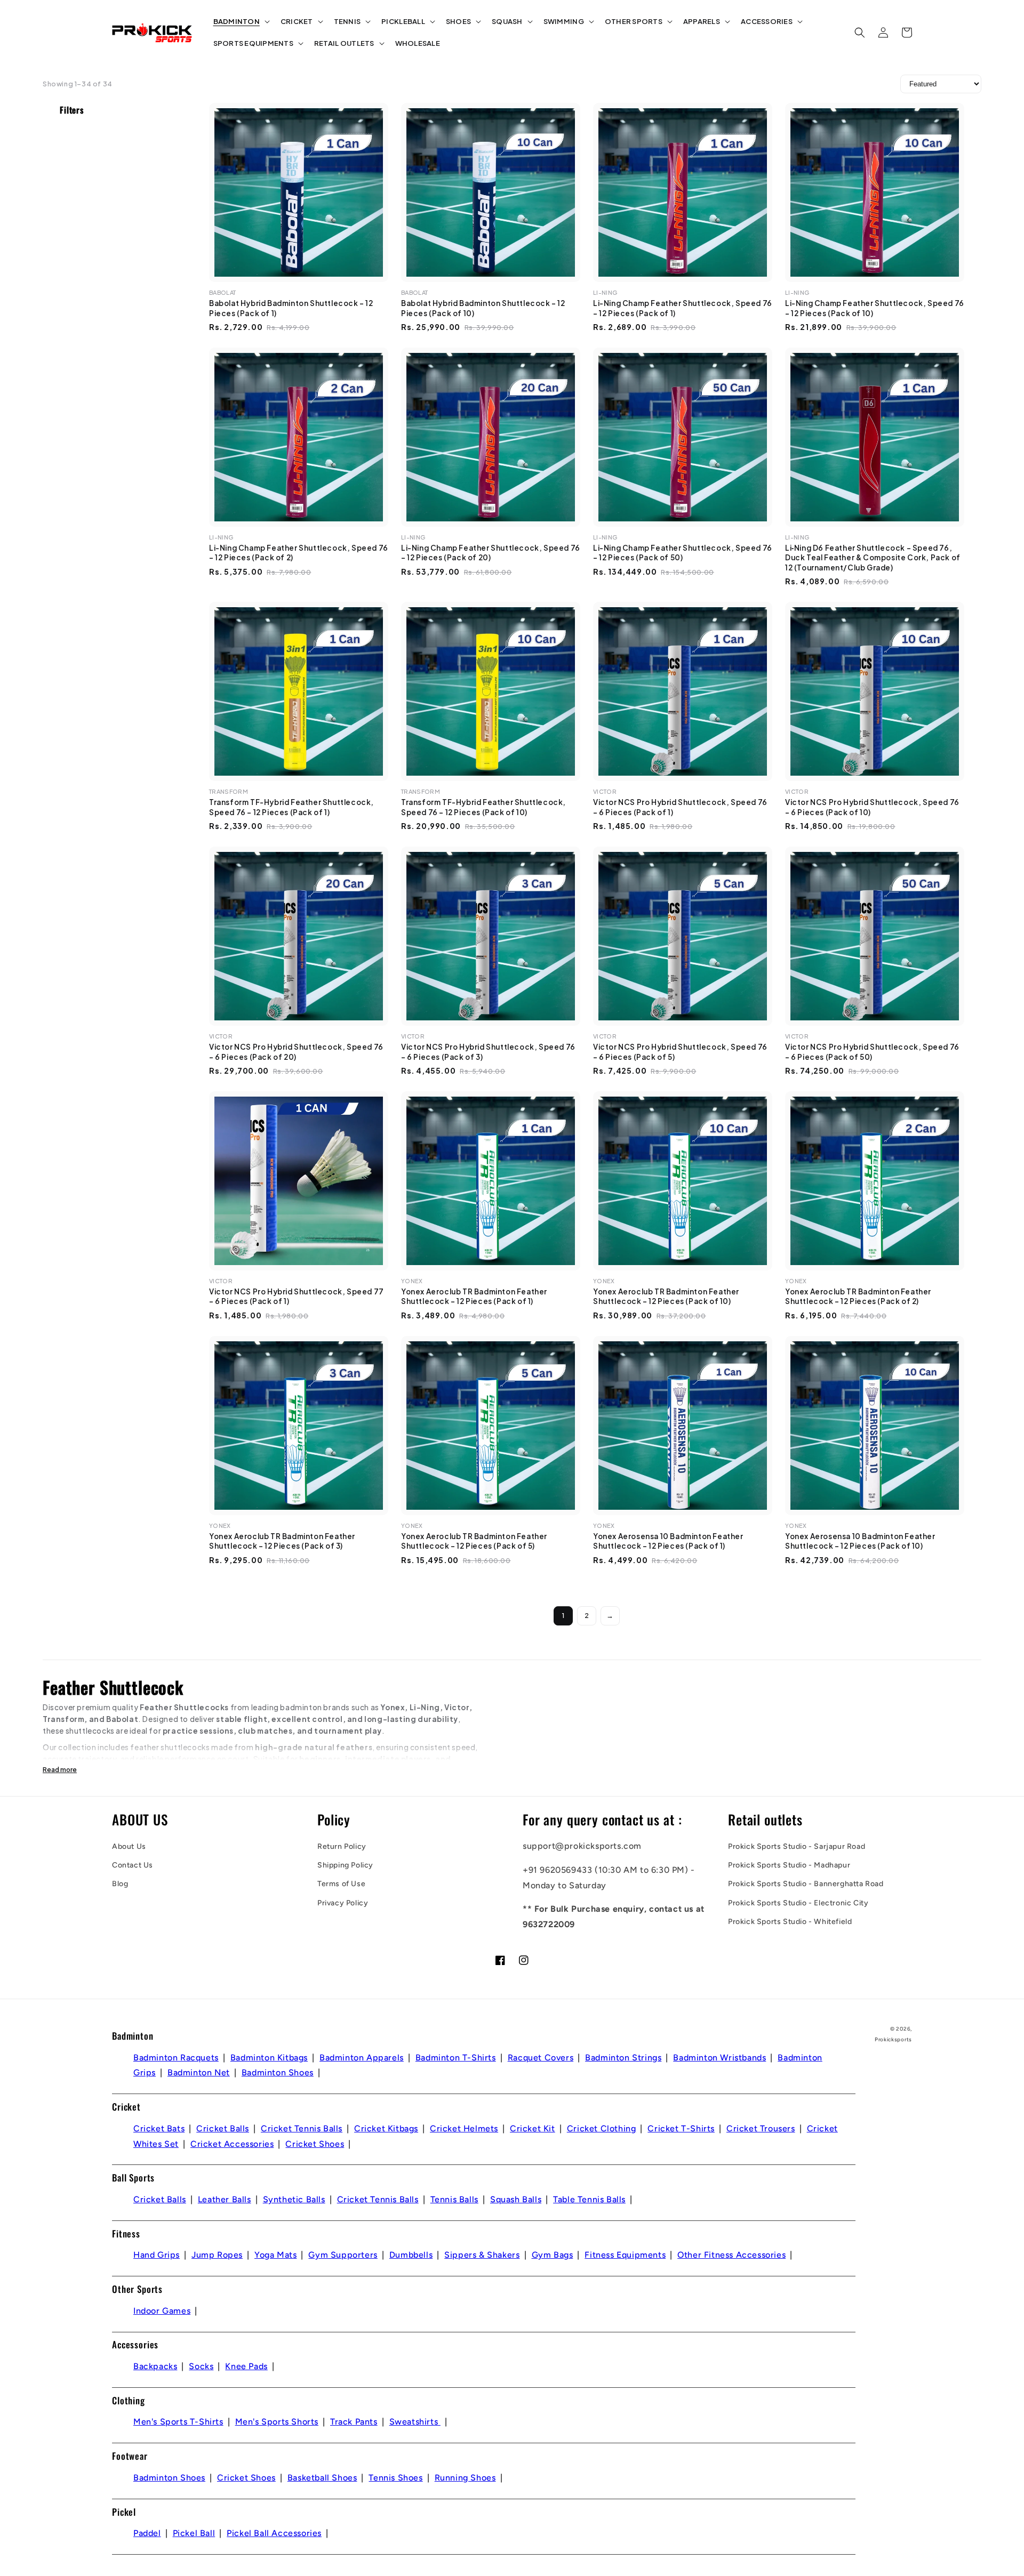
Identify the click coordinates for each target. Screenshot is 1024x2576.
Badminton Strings (623, 2058)
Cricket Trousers (761, 2128)
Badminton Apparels (362, 2058)
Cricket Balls (223, 2128)
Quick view (304, 271)
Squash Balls (516, 2199)
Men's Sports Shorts (277, 2422)
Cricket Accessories (232, 2144)
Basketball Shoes (322, 2478)
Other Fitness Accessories (731, 2255)
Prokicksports (893, 2039)
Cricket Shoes (315, 2144)
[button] (241, 22)
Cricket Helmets (464, 2128)
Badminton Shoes (278, 2072)
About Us (129, 1846)
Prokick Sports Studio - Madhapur (789, 1865)
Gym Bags (553, 2255)
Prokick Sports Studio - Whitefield (790, 1922)
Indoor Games (162, 2311)
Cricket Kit (533, 2128)
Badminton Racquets (176, 2058)
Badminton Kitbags (269, 2058)
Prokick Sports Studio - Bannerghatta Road (806, 1884)
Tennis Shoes (395, 2478)
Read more (60, 1770)
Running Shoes (465, 2478)
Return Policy (342, 1846)
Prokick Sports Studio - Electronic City (798, 1903)
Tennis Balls (454, 2199)
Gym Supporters (343, 2255)
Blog (120, 1884)
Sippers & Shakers (482, 2255)
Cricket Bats (159, 2128)
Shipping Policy (345, 1865)
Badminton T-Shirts (456, 2058)
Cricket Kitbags (386, 2128)
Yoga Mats (275, 2255)
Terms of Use (341, 1884)
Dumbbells (411, 2255)
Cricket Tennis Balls (302, 2128)
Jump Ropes (217, 2255)
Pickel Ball (194, 2533)
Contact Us (133, 1865)
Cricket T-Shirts (681, 2128)
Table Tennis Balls (589, 2199)
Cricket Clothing (602, 2128)
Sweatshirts (415, 2422)
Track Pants (354, 2422)
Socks (201, 2366)
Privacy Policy (343, 1903)
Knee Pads (246, 2366)
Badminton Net (199, 2072)
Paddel (147, 2533)
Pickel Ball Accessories (274, 2533)
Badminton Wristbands (719, 2058)
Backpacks (155, 2366)
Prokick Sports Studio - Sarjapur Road (797, 1846)
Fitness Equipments (625, 2255)
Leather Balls (225, 2199)
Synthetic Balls (294, 2199)
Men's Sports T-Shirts (178, 2422)
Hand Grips (157, 2255)
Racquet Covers (541, 2058)
